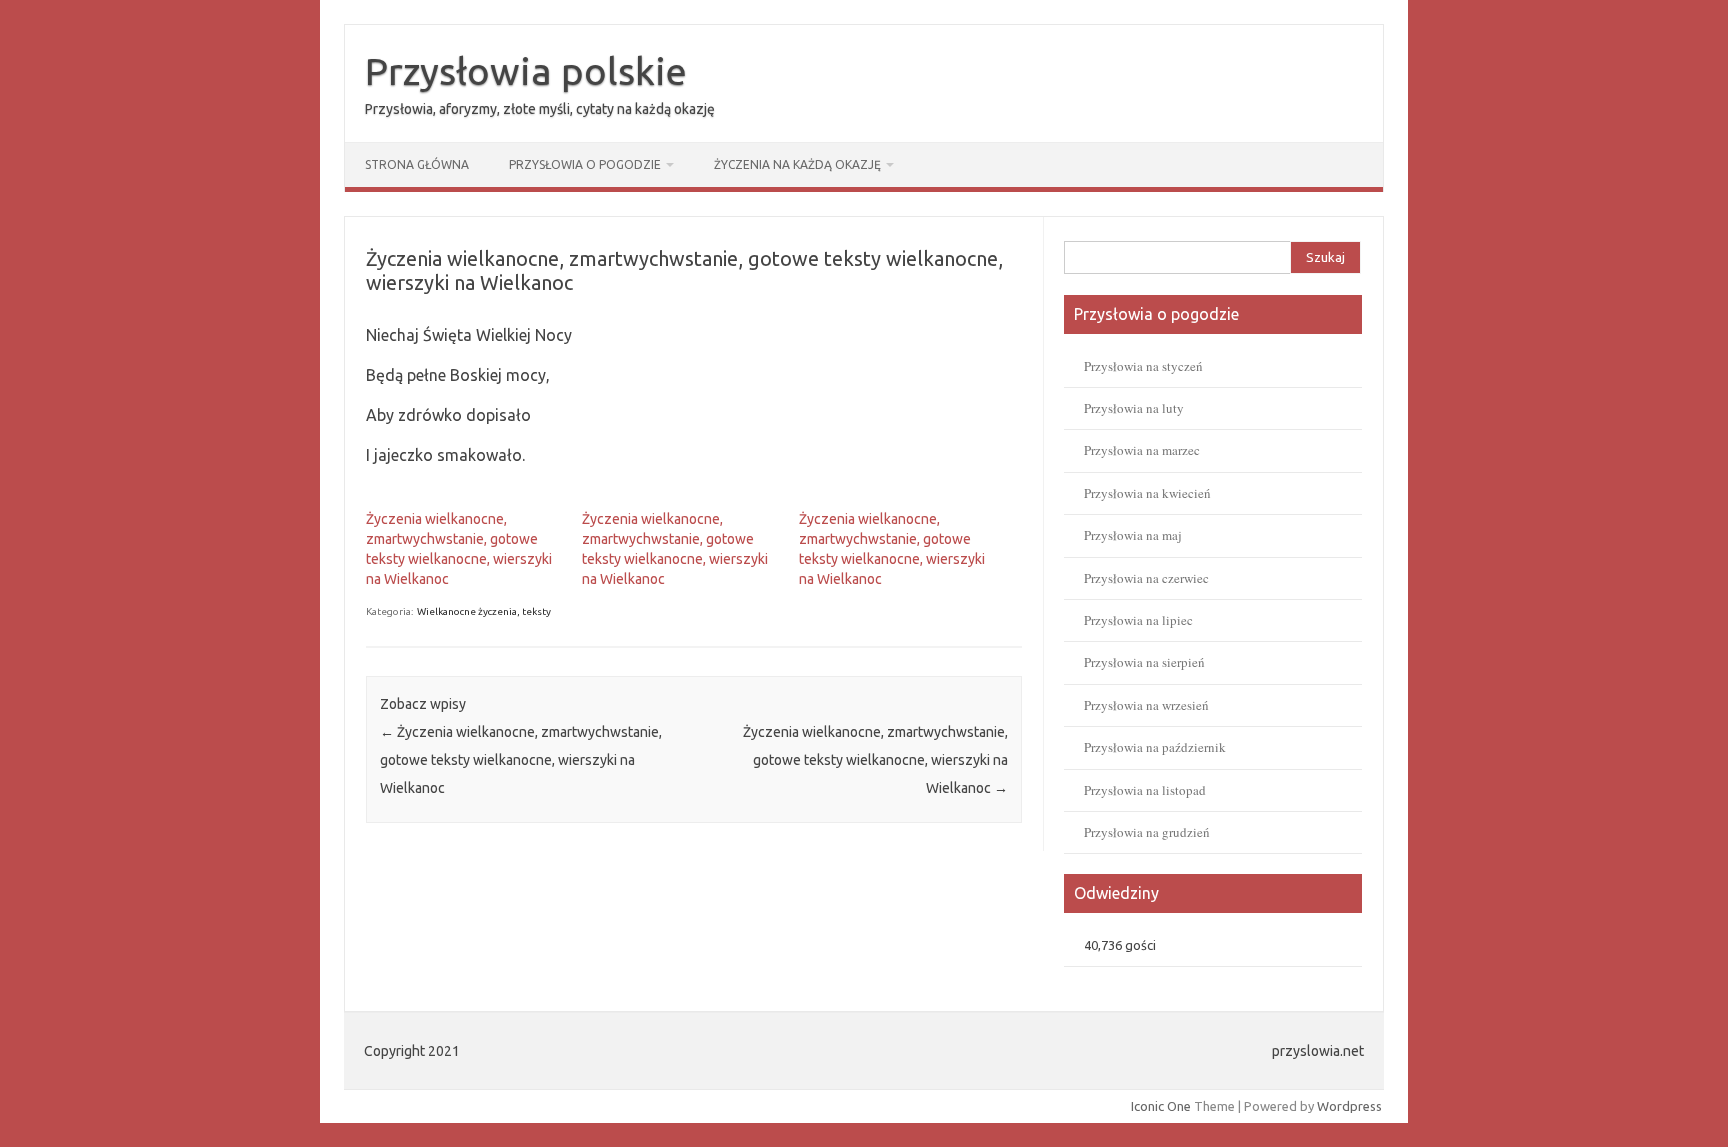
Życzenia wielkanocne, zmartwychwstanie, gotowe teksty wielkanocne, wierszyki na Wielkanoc (521, 760)
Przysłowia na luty (1134, 408)
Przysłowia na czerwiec (1146, 578)
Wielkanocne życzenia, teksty (484, 611)
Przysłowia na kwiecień (1147, 493)
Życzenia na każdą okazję (797, 164)
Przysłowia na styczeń (1143, 366)
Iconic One (1161, 1106)
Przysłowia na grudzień (1147, 832)
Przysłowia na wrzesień (1146, 705)
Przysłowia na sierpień (1144, 662)
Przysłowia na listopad (1145, 790)
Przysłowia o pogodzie (585, 164)
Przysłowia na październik (1155, 747)
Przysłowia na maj (1133, 535)
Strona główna (417, 164)
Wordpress (1349, 1106)
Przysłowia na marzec (1142, 450)
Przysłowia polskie (526, 71)
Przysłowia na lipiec (1138, 620)
